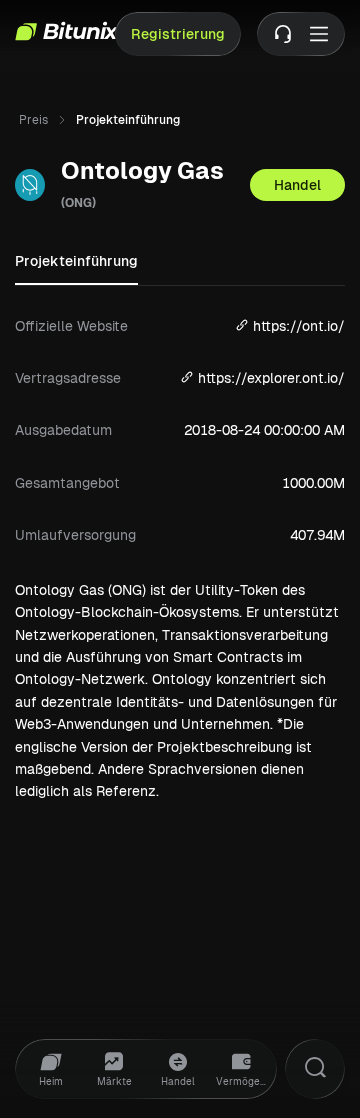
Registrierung (178, 34)
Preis (33, 120)
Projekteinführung (76, 261)
